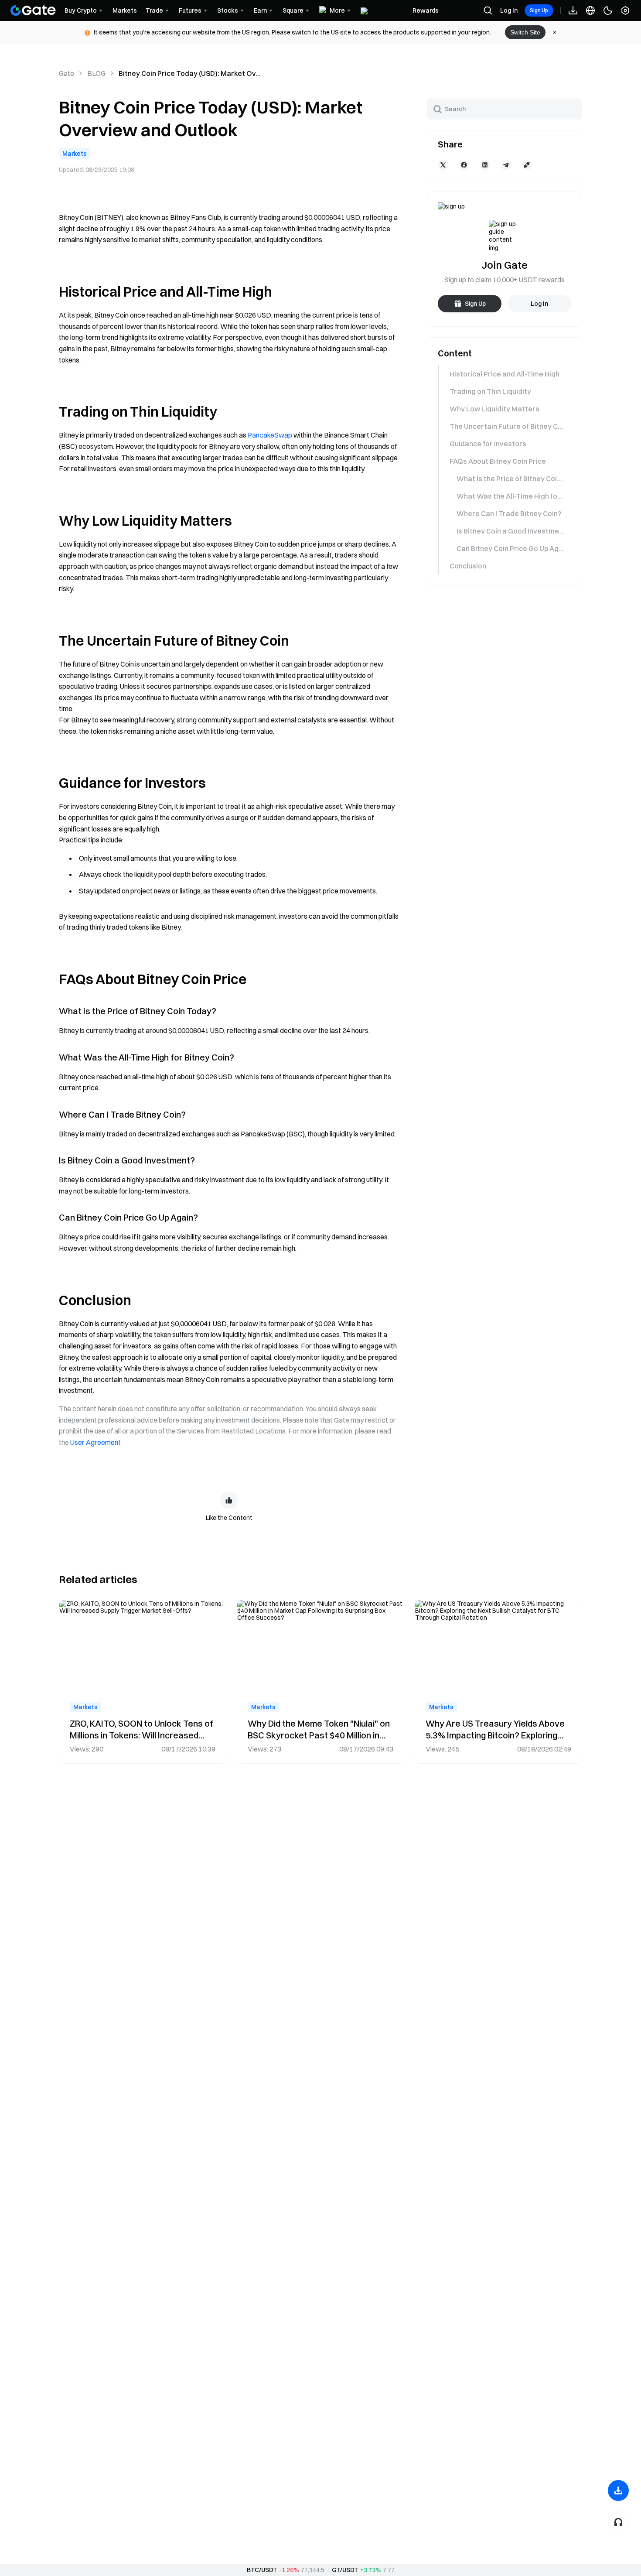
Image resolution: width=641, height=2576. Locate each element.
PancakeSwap (270, 435)
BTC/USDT (262, 2570)
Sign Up (539, 10)
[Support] (618, 2522)
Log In (509, 10)
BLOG (96, 73)
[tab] (504, 374)
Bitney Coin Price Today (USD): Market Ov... (190, 73)
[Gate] (33, 10)
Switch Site (525, 32)
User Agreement (95, 1442)
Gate (66, 73)
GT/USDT (345, 2570)
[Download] (618, 2490)
